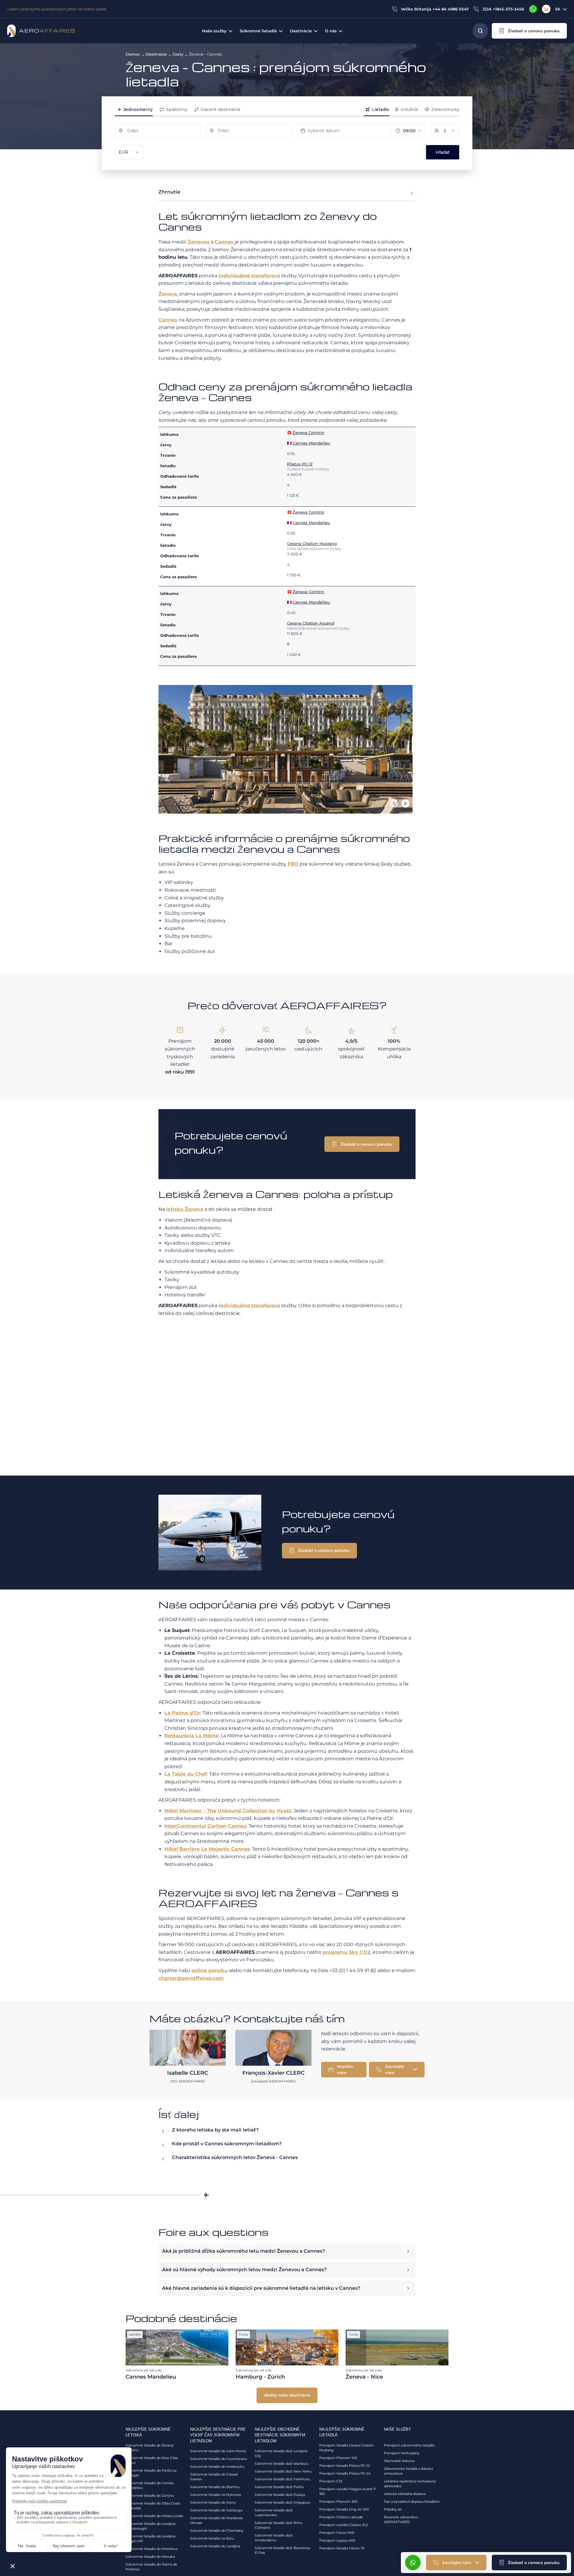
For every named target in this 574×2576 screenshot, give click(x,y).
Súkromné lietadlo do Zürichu (150, 2496)
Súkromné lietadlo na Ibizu (212, 2538)
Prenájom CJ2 (331, 2481)
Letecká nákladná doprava (405, 2494)
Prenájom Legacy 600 (337, 2540)
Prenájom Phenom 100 (338, 2458)
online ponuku (210, 1970)
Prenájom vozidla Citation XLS (344, 2525)
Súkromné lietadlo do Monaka (150, 2557)
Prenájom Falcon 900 (337, 2533)
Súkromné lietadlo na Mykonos (216, 2495)
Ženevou (199, 242)
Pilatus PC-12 (300, 464)
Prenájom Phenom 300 (338, 2502)
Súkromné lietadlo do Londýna (215, 2546)
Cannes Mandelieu (311, 443)
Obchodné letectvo (399, 2461)
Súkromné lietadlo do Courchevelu (219, 2459)
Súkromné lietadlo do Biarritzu (215, 2487)
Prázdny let (393, 2509)
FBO (293, 864)
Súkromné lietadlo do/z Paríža (279, 2487)
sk (558, 9)
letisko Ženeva (185, 1209)
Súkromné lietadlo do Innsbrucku (217, 2467)
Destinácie (156, 54)
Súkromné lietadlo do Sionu (213, 2502)
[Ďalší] (405, 803)
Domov (133, 54)
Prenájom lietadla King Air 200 (344, 2509)
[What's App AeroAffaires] (533, 9)
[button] (529, 31)
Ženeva (168, 294)
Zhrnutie (169, 192)
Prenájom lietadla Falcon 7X (342, 2548)
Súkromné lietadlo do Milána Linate (154, 2516)
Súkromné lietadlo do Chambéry (217, 2531)
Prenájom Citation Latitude (341, 2517)
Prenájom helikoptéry (402, 2453)
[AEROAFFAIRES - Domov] (41, 31)
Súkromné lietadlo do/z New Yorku (283, 2471)
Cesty (178, 54)
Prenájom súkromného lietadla (409, 2445)
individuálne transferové (249, 276)
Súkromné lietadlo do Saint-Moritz (218, 2451)
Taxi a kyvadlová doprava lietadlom (412, 2502)
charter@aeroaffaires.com (191, 1978)
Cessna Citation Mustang (312, 543)
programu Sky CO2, (347, 1952)
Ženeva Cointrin (309, 433)
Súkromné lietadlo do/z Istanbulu (281, 2464)
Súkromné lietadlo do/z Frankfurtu (283, 2479)
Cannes (224, 242)
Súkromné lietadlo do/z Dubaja (280, 2495)
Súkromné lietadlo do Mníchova (152, 2549)
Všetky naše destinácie (287, 2395)
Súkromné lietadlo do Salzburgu (216, 2510)
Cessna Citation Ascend (311, 623)
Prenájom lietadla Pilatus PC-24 (345, 2473)
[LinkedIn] (546, 9)
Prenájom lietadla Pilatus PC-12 (344, 2466)
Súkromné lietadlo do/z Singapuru (283, 2502)
